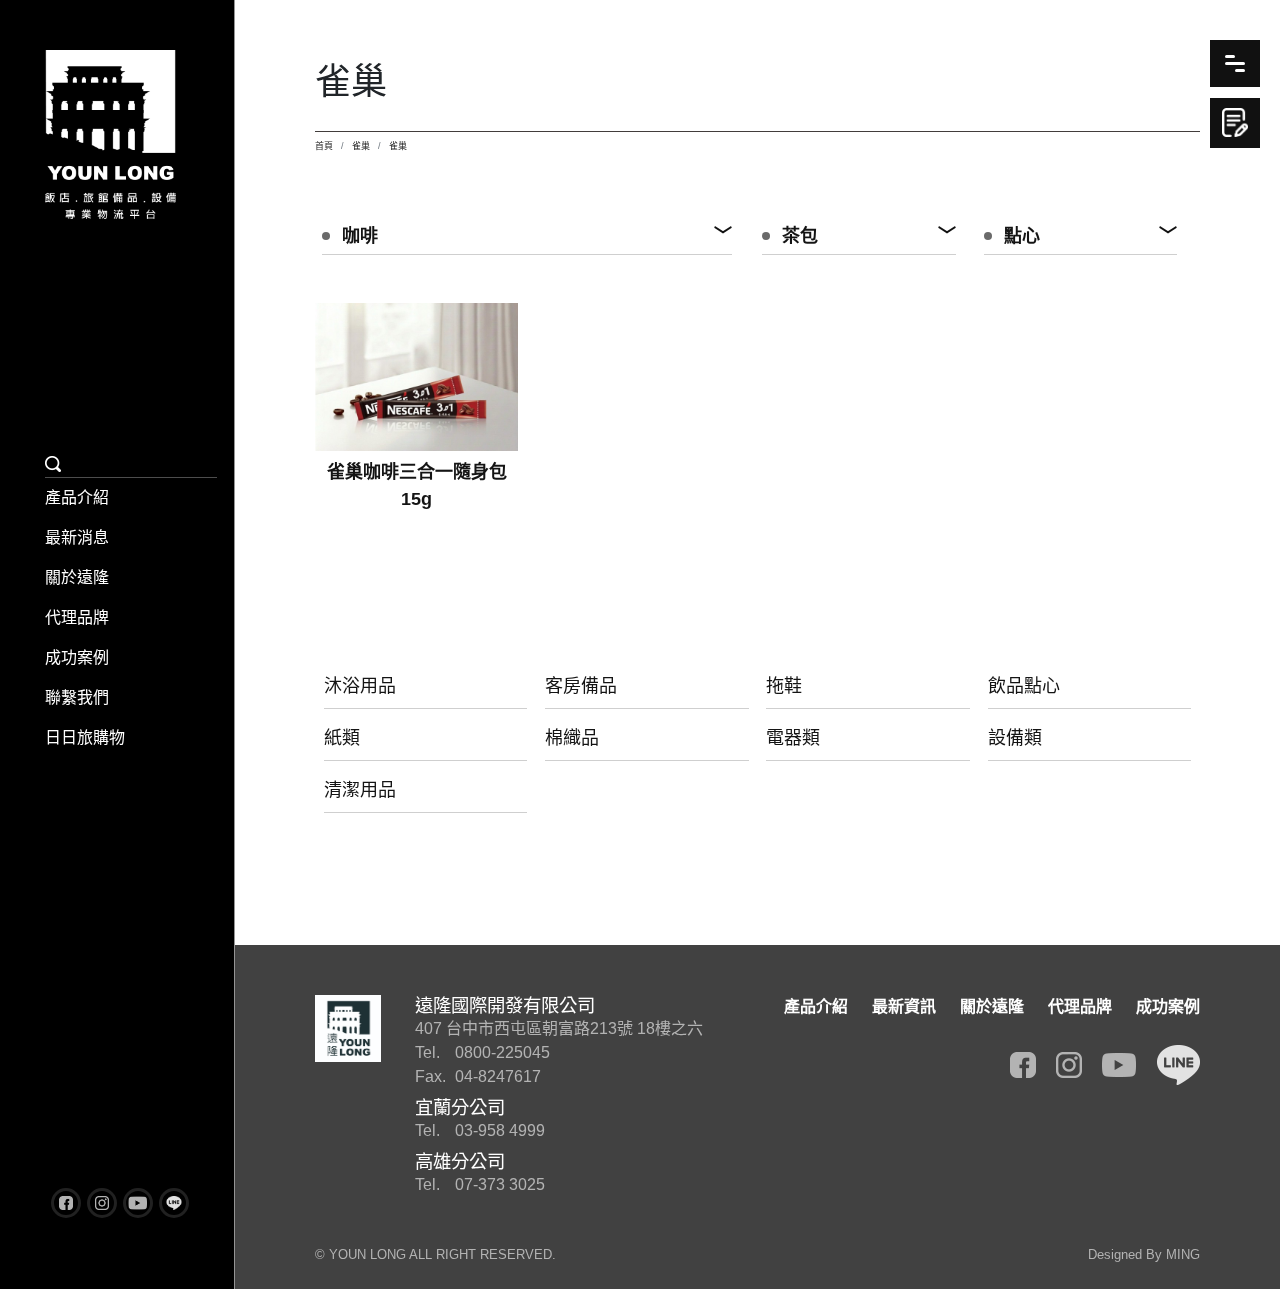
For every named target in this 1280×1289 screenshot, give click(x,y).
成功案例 (77, 657)
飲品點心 (1024, 686)
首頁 (324, 146)
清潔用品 (360, 790)
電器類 (793, 738)
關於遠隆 (77, 577)
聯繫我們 (77, 697)
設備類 (1015, 738)
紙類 (342, 738)
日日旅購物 (85, 737)
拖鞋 (784, 686)
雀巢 (361, 146)
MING (1183, 1254)
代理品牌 (77, 617)
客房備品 (581, 686)
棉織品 (572, 738)
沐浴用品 (360, 686)
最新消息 (77, 537)
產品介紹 (77, 497)
